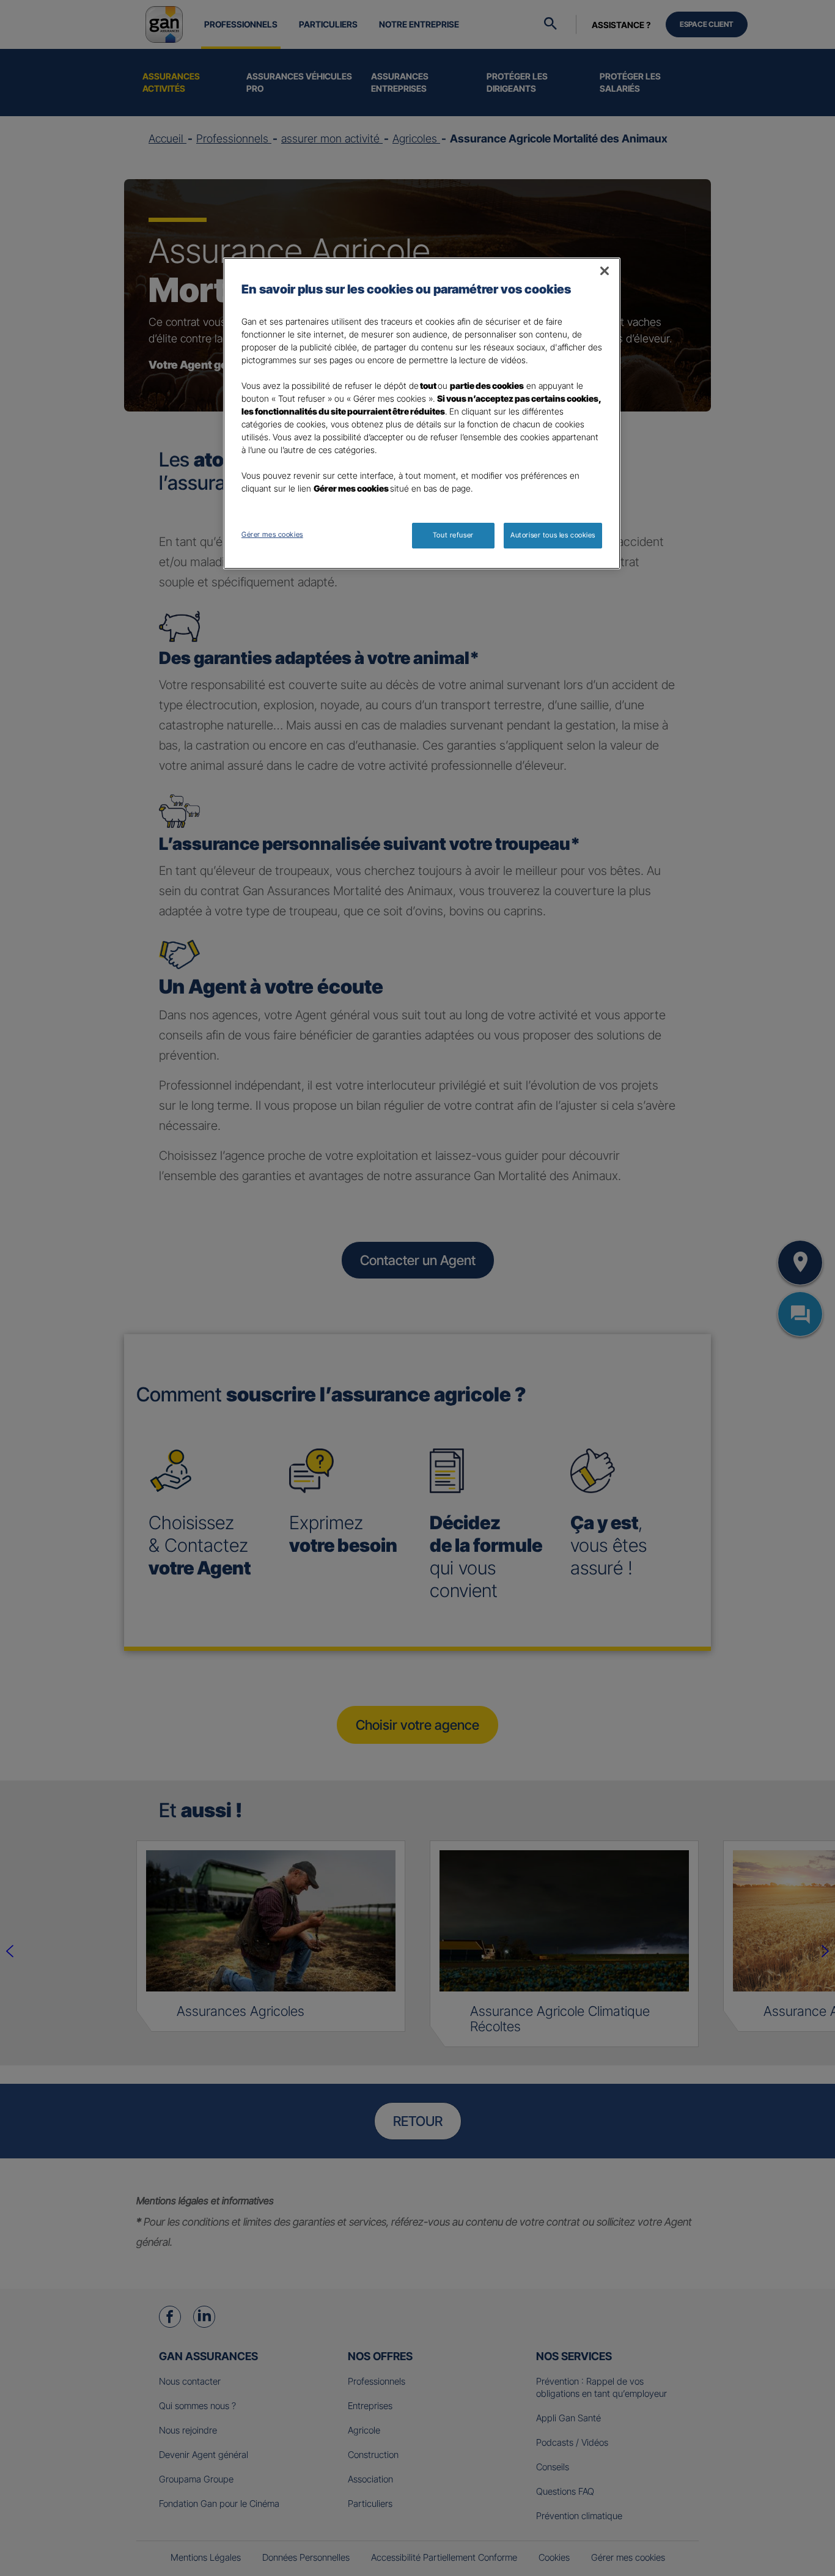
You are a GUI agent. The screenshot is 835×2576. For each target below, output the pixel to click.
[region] (422, 413)
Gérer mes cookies (272, 534)
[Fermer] (605, 271)
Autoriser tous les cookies (553, 535)
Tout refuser (453, 535)
